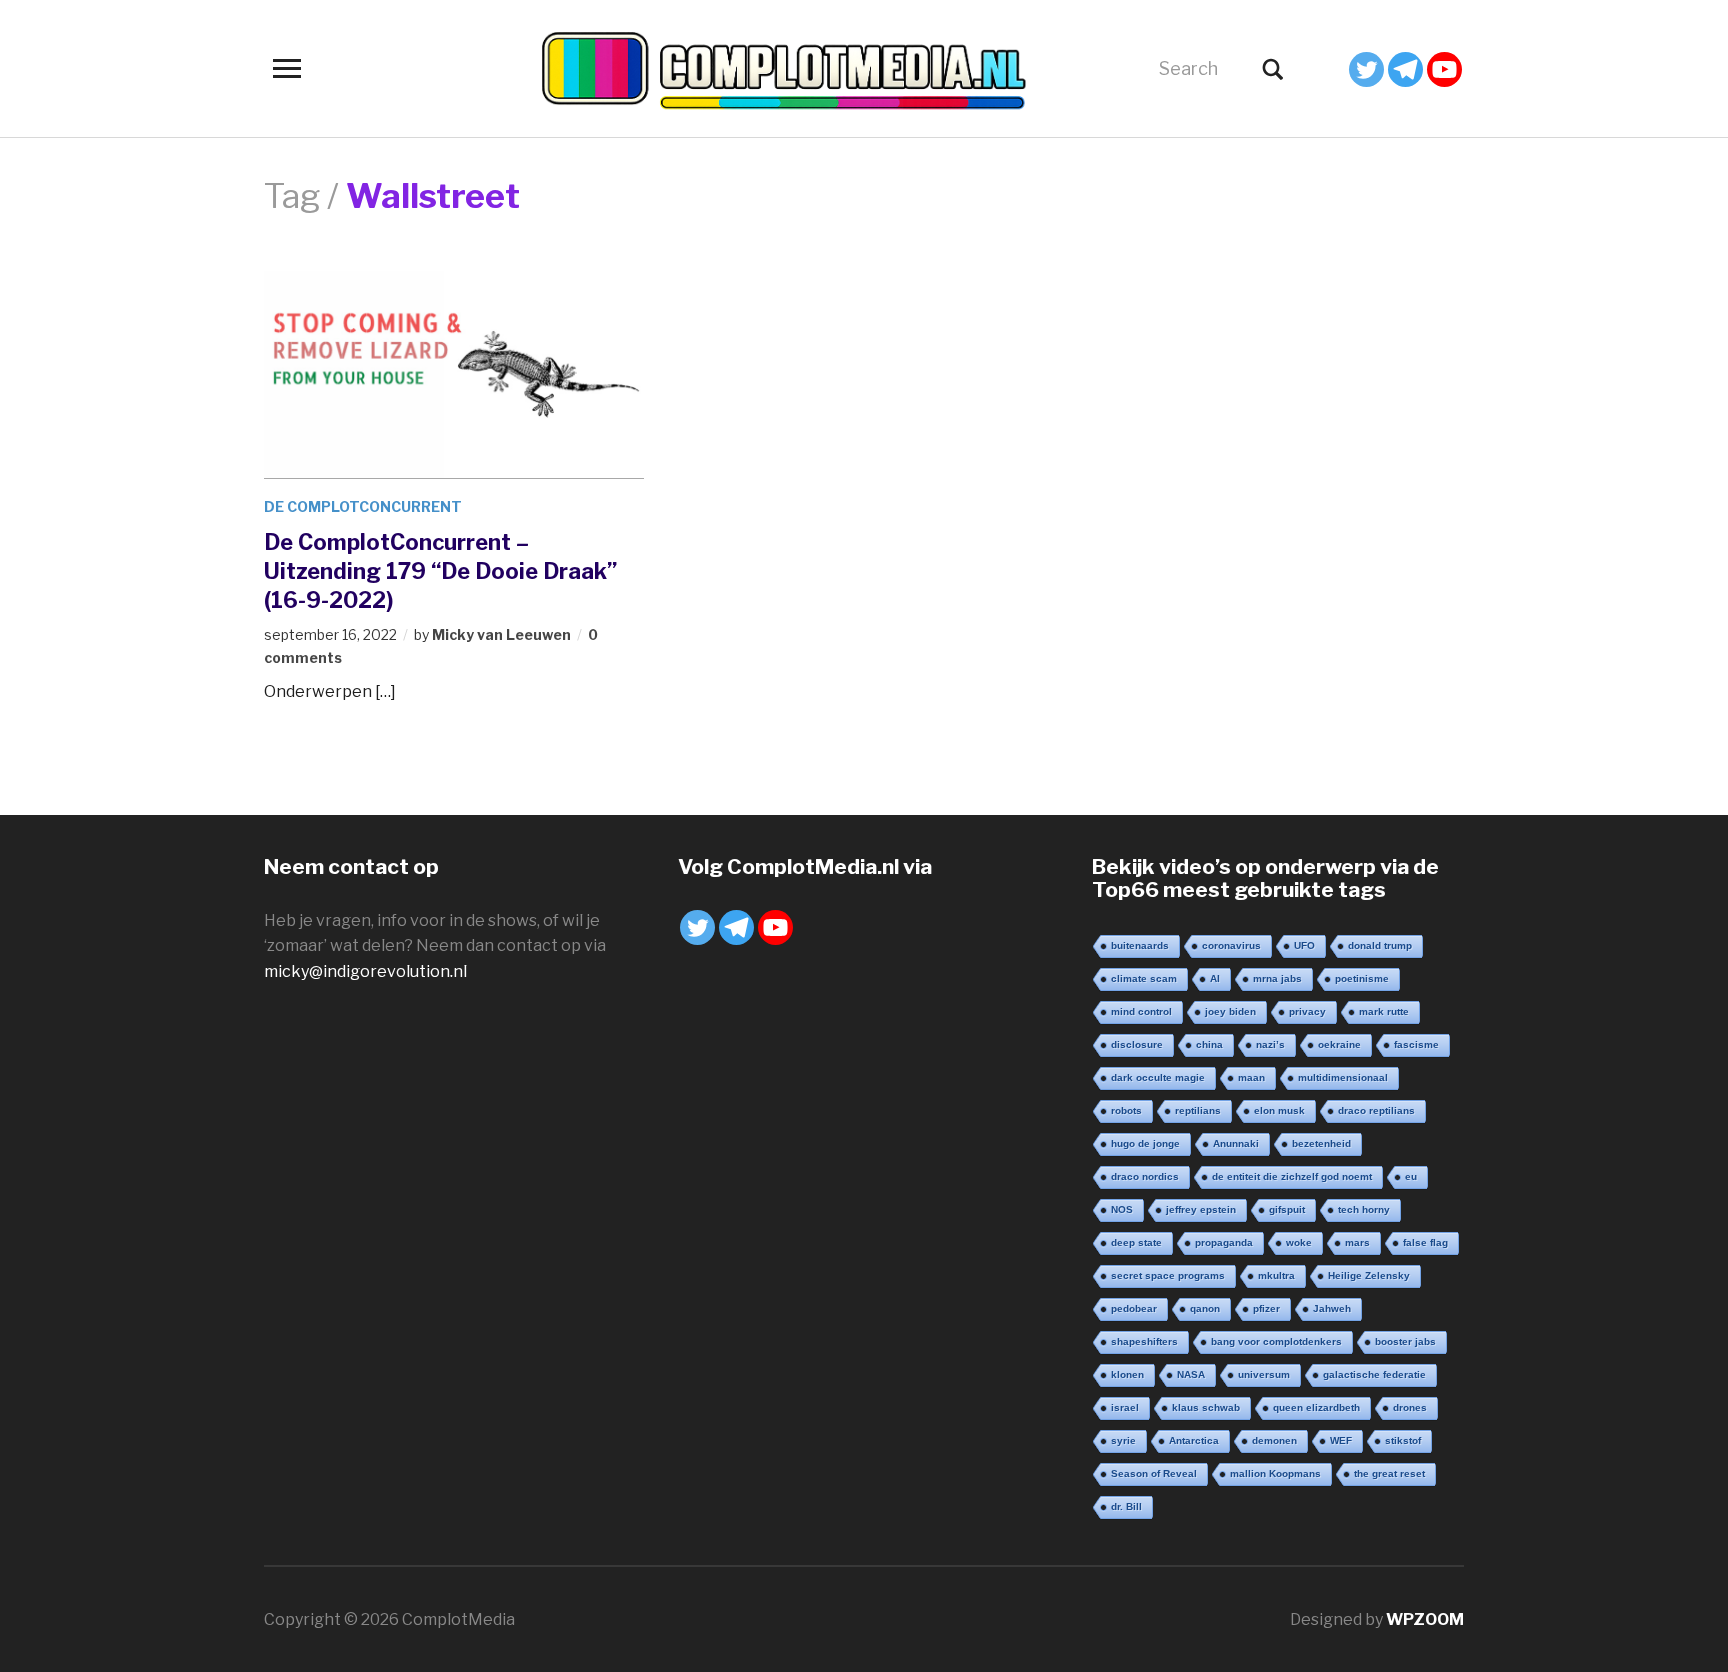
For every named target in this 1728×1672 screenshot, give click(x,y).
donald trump (1380, 945)
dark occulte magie (1158, 1077)
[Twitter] (1366, 69)
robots (1126, 1110)
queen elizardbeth (1316, 1407)
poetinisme (1362, 978)
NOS (1122, 1209)
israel (1125, 1407)
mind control (1141, 1011)
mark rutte (1384, 1011)
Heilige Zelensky (1369, 1275)
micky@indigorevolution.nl (365, 971)
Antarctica (1194, 1440)
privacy (1307, 1011)
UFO (1304, 945)
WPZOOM (1425, 1619)
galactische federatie (1374, 1374)
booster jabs (1405, 1341)
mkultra (1276, 1275)
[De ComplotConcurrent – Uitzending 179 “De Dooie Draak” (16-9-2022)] (454, 373)
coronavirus (1231, 945)
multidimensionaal (1343, 1077)
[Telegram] (1405, 69)
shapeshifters (1144, 1341)
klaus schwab (1206, 1407)
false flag (1425, 1242)
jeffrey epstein (1201, 1209)
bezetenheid (1321, 1143)
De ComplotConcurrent (363, 506)
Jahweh (1332, 1308)
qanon (1205, 1308)
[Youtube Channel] (1444, 69)
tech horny (1364, 1209)
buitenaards (1140, 945)
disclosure (1137, 1044)
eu (1411, 1176)
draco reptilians (1376, 1110)
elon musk (1279, 1110)
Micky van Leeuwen (501, 634)
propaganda (1224, 1242)
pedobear (1134, 1308)
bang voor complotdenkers (1276, 1341)
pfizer (1266, 1308)
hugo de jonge (1145, 1143)
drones (1410, 1407)
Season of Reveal (1154, 1473)
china (1209, 1044)
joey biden (1230, 1011)
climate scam (1144, 978)
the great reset (1389, 1473)
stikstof (1403, 1440)
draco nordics (1145, 1176)
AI (1215, 978)
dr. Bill (1126, 1506)
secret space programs (1168, 1275)
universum (1264, 1374)
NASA (1191, 1374)
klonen (1127, 1374)
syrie (1123, 1440)
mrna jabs (1277, 978)
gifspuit (1287, 1209)
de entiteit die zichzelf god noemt (1292, 1176)
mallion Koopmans (1275, 1473)
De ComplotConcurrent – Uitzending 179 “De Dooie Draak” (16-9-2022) (440, 570)
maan (1251, 1077)
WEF (1341, 1440)
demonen (1274, 1440)
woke (1299, 1242)
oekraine (1339, 1044)
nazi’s (1270, 1044)
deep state (1136, 1242)
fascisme (1416, 1044)
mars (1357, 1242)
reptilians (1198, 1110)
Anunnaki (1236, 1143)
